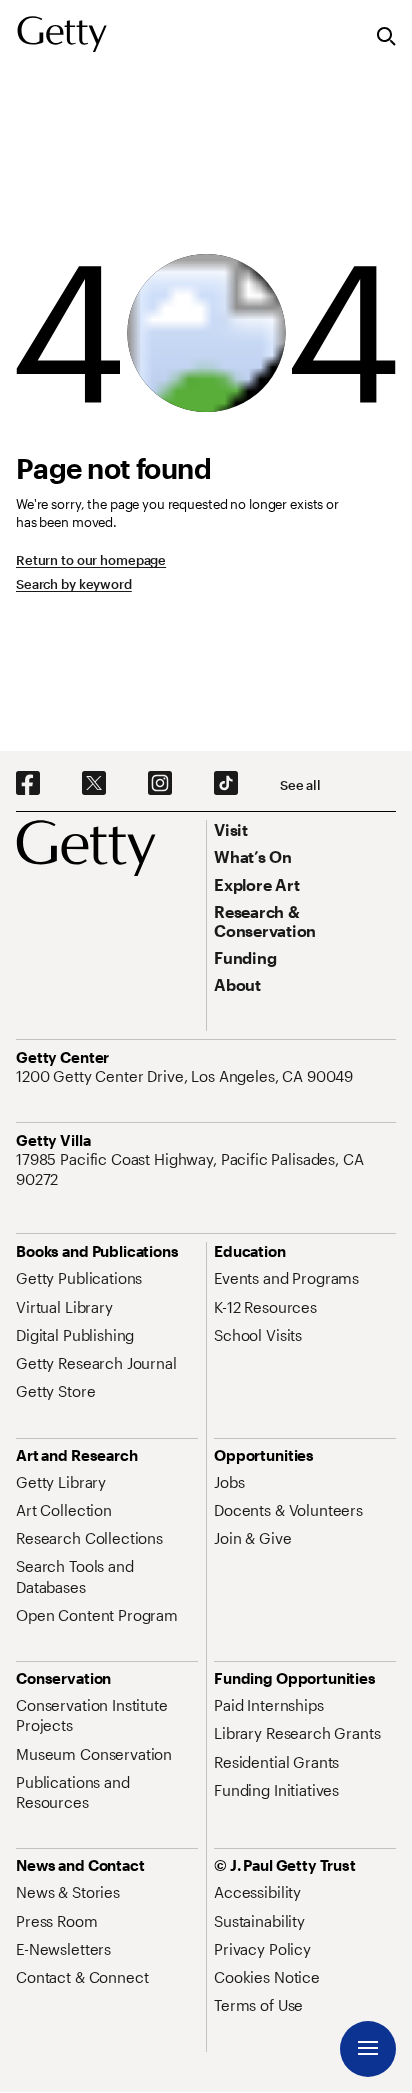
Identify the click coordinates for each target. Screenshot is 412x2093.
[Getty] (62, 35)
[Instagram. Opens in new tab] (160, 784)
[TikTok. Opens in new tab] (226, 784)
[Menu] (368, 2049)
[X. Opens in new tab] (94, 784)
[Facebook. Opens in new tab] (28, 784)
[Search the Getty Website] (386, 37)
